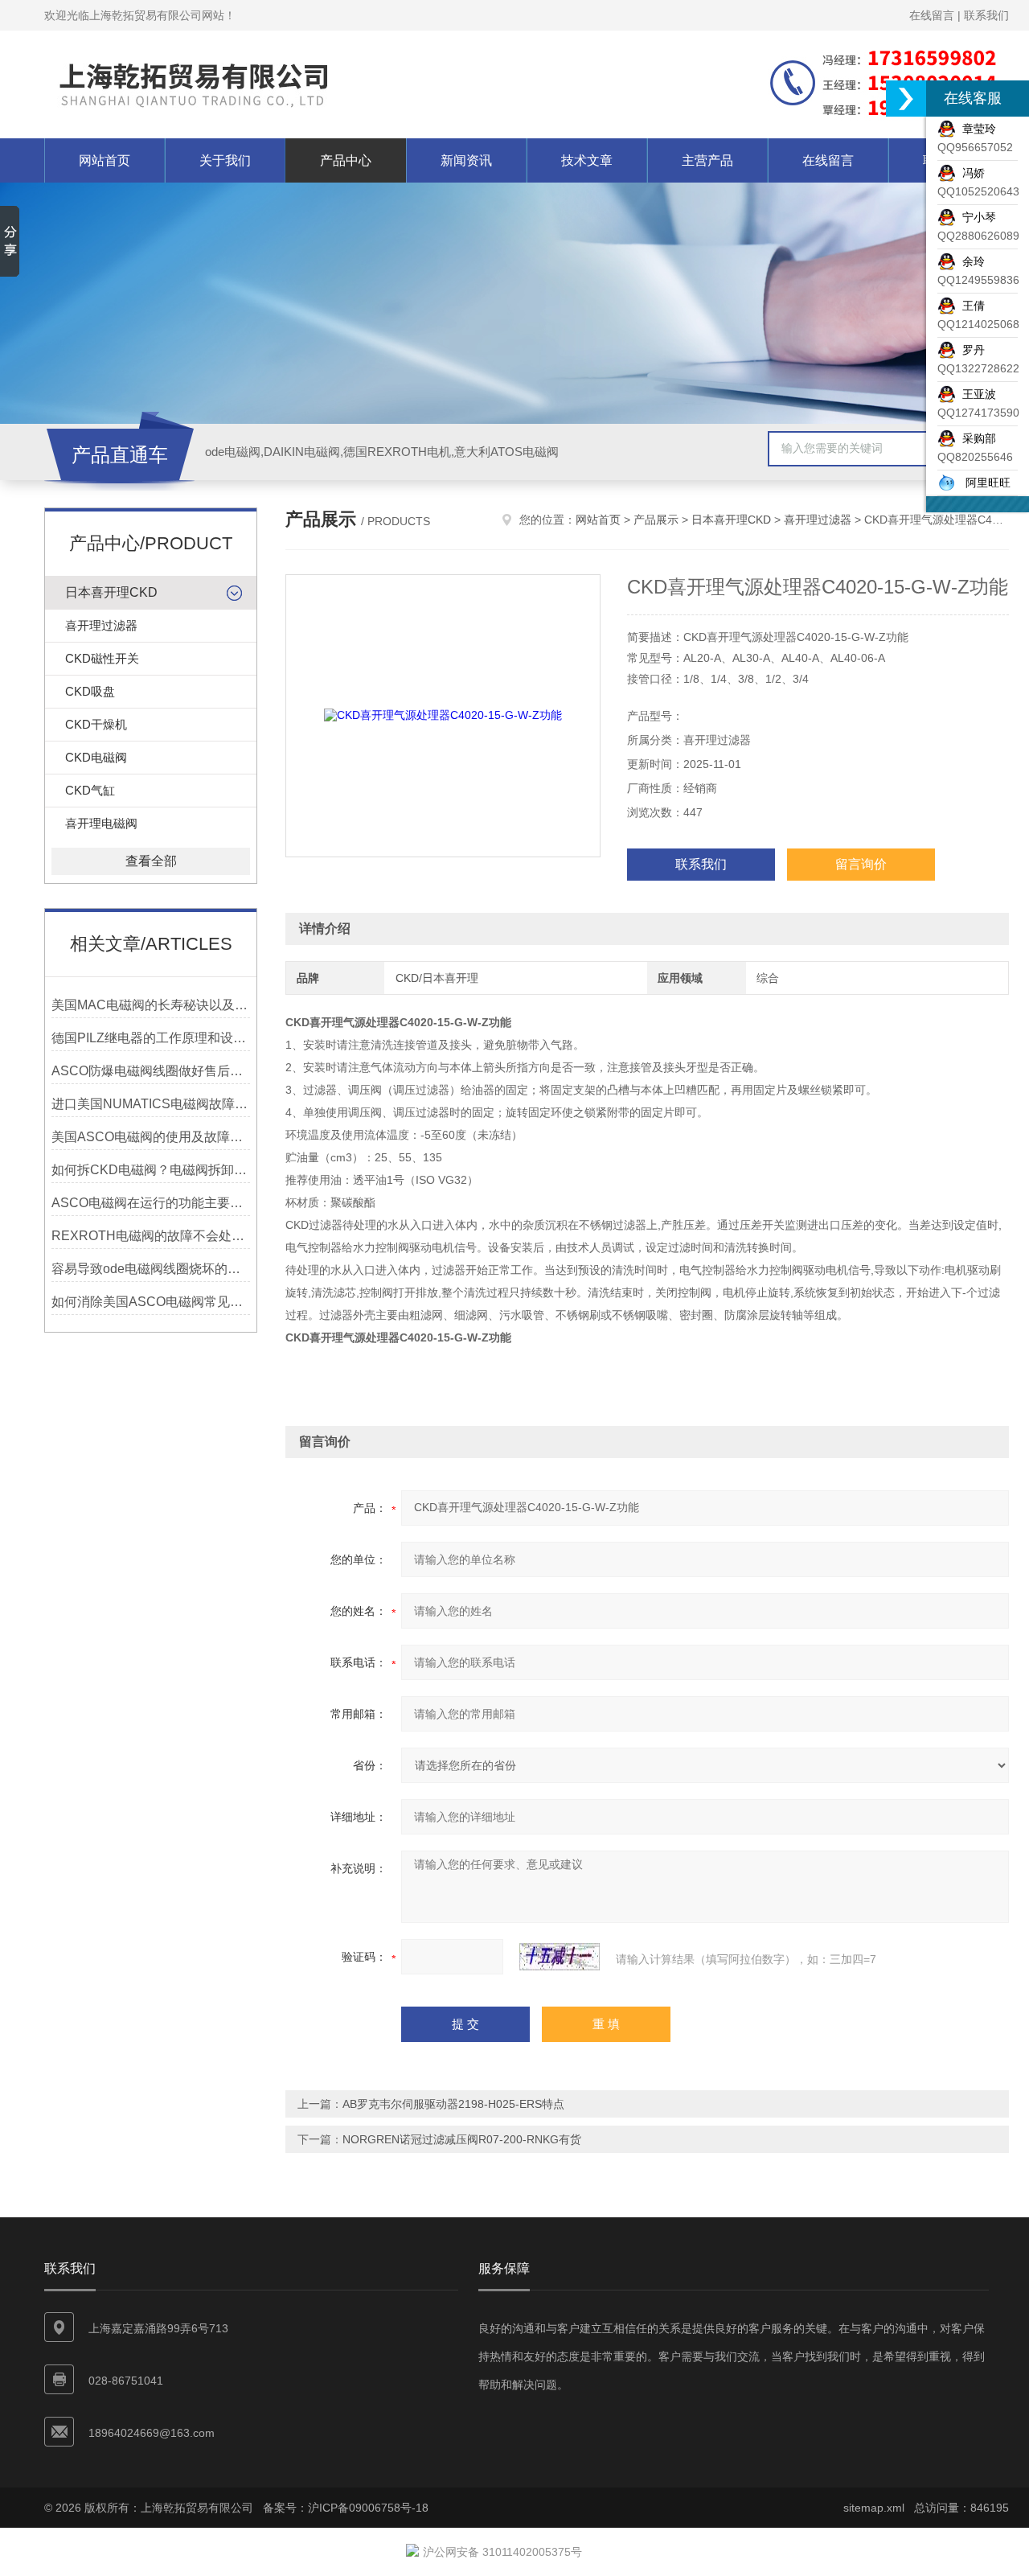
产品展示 (656, 520)
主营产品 (707, 160)
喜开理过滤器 (101, 625)
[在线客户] (906, 99)
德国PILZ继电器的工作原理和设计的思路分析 (151, 1038)
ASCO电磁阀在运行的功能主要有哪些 (151, 1203)
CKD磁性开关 (102, 658)
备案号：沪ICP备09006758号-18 (346, 2508)
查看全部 (151, 861)
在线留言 (932, 15)
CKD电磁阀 (96, 757)
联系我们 (986, 15)
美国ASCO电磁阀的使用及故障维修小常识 (151, 1137)
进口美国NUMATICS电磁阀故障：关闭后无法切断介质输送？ (151, 1104)
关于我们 (225, 160)
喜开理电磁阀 (101, 823)
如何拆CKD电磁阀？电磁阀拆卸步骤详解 (151, 1170)
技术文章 (587, 160)
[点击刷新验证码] (560, 1957)
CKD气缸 (90, 790)
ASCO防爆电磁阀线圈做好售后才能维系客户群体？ (151, 1071)
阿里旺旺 (983, 483)
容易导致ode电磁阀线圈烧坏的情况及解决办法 (151, 1269)
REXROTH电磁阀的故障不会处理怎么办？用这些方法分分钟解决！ (151, 1236)
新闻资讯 (466, 160)
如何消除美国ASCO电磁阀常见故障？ (151, 1302)
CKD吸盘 (90, 691)
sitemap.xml (874, 2508)
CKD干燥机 (96, 724)
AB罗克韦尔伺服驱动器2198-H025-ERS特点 (453, 2104)
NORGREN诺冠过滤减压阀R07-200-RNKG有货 (462, 2139)
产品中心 (346, 160)
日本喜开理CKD (111, 592)
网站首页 (105, 160)
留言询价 (861, 864)
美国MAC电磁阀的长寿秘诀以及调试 (151, 1005)
